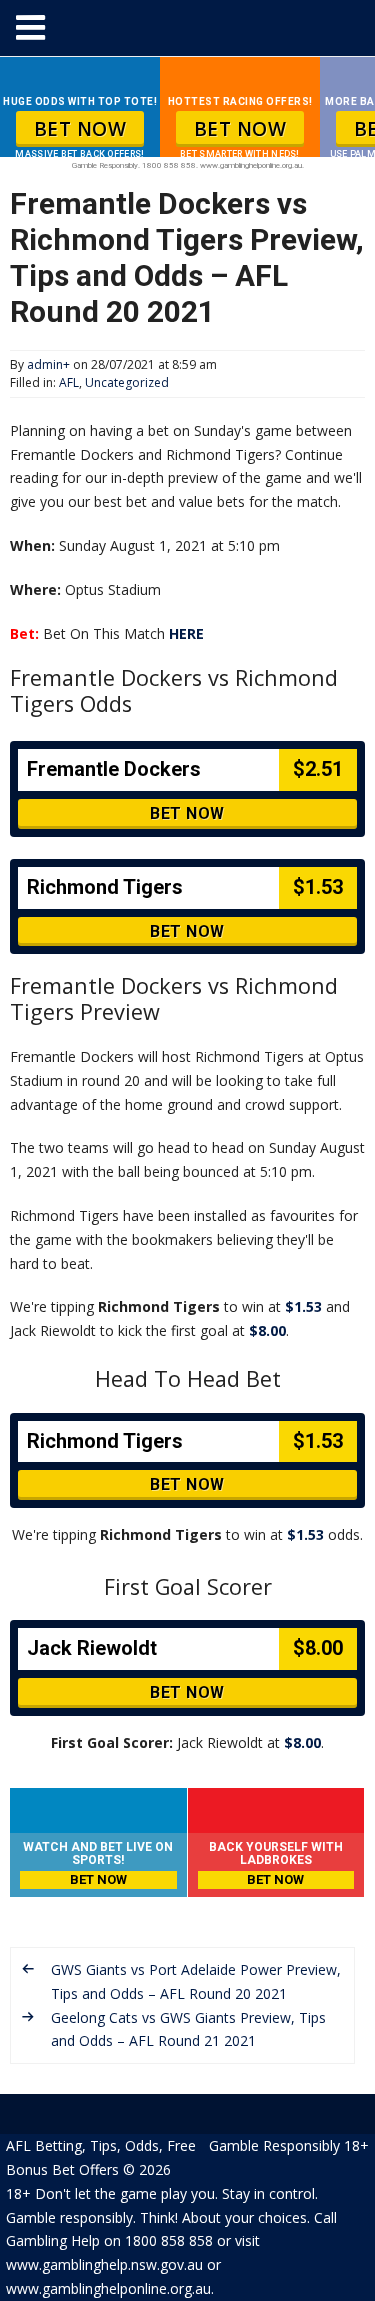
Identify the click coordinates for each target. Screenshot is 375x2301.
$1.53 (303, 1306)
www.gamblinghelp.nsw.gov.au (104, 2264)
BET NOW (80, 129)
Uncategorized (127, 382)
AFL (69, 382)
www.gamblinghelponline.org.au (108, 2288)
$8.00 (267, 1330)
